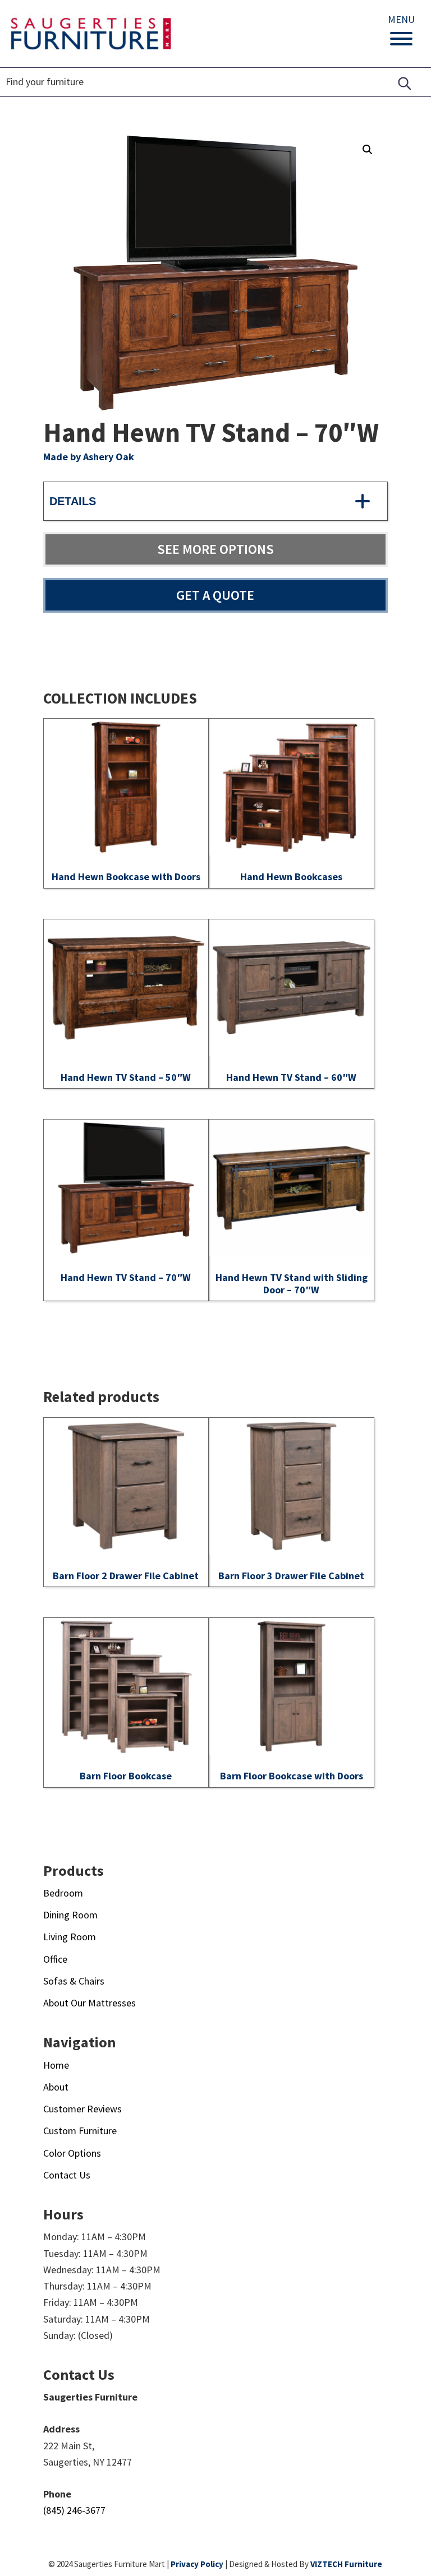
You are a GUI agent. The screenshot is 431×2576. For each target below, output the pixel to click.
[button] (368, 150)
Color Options (72, 2153)
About (56, 2087)
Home (56, 2065)
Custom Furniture (80, 2131)
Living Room (70, 1937)
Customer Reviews (82, 2109)
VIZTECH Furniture (346, 2564)
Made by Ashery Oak (89, 457)
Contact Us (67, 2175)
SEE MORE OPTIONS (215, 549)
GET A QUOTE (215, 595)
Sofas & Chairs (74, 1981)
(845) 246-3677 (74, 2510)
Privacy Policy (197, 2564)
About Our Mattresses (90, 2003)
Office (55, 1959)
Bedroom (63, 1893)
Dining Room (70, 1915)
